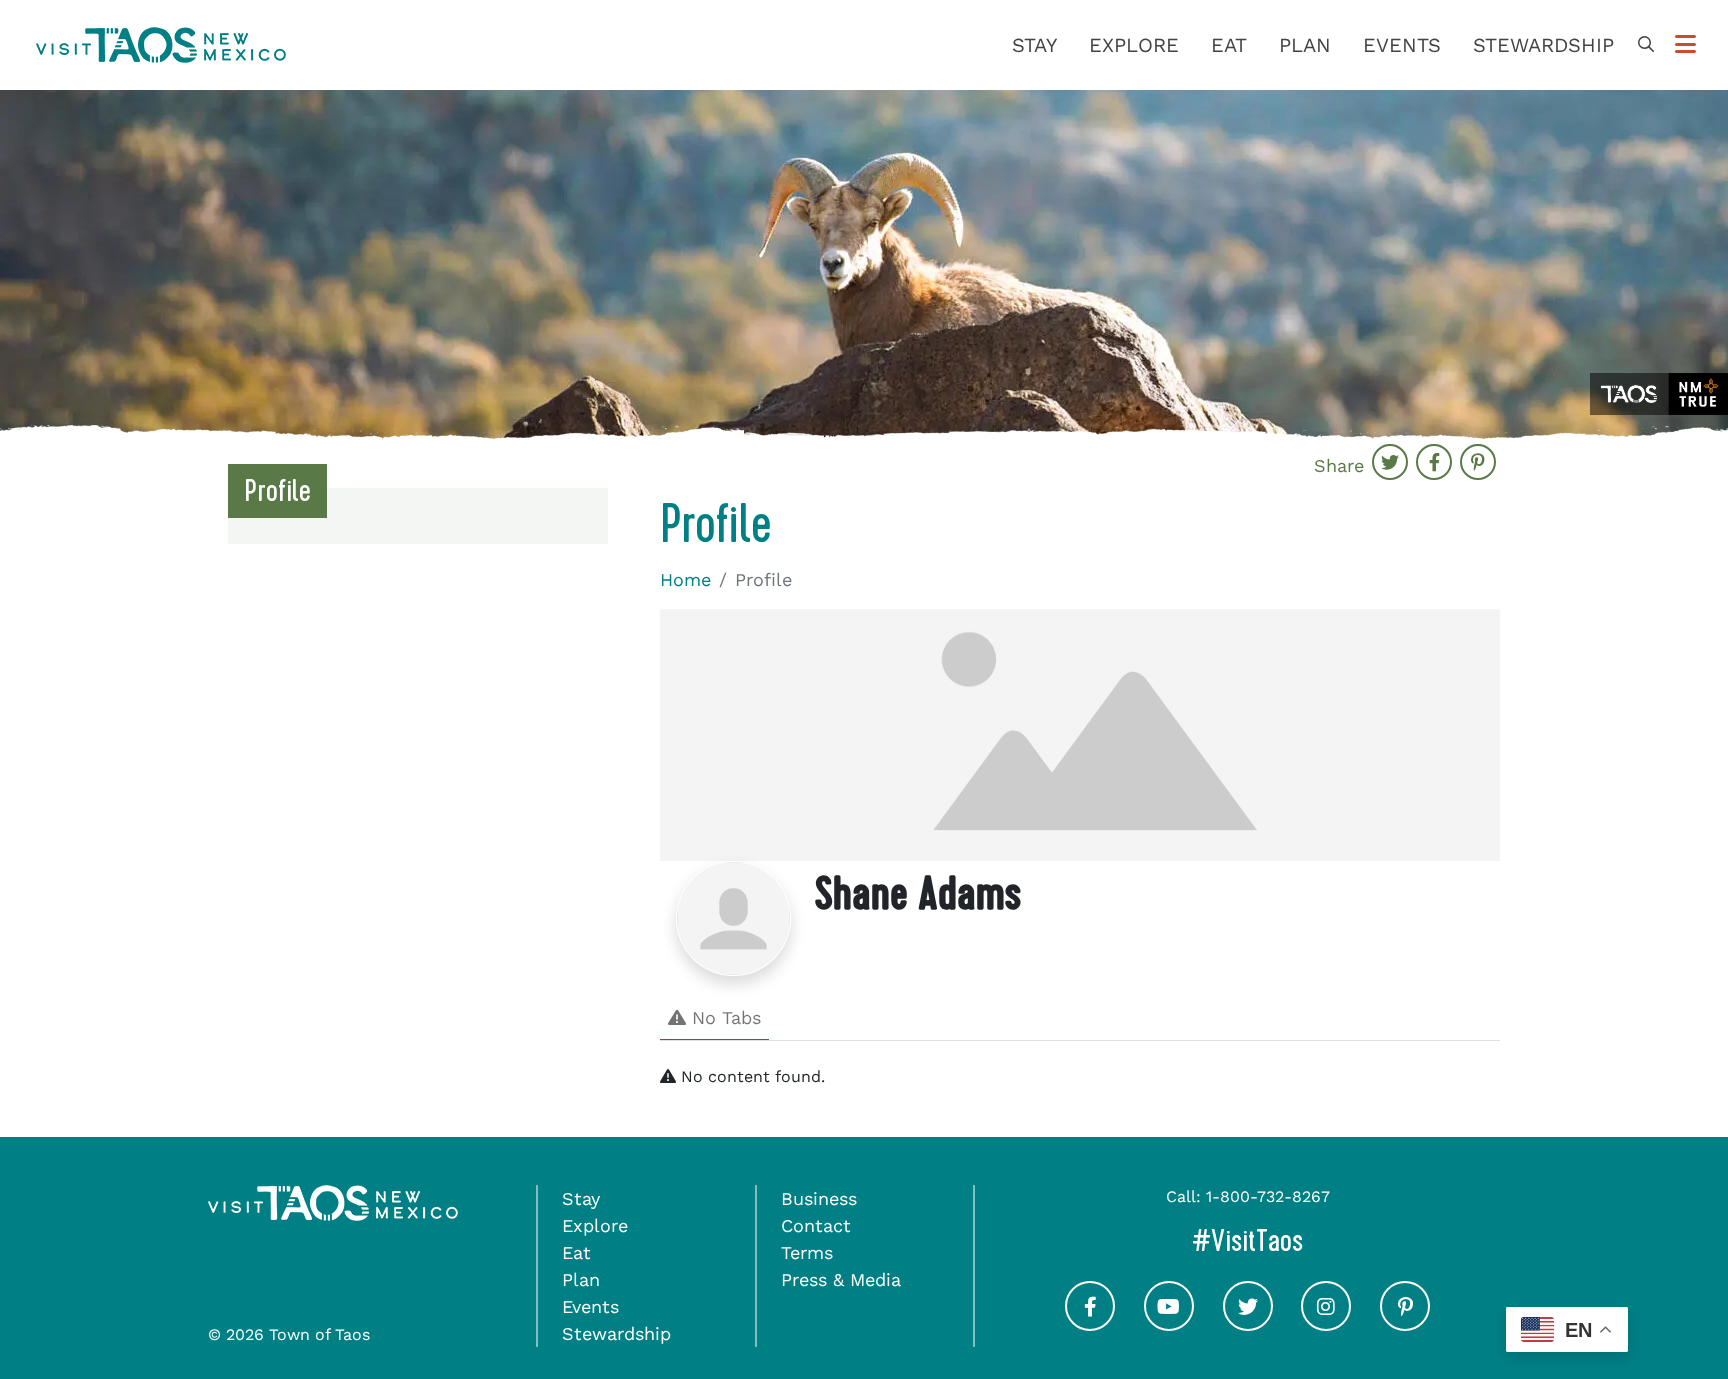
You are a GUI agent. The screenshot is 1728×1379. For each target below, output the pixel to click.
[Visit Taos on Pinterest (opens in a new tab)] (1405, 1323)
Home (685, 579)
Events (1402, 45)
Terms (807, 1252)
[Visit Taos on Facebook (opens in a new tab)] (1090, 1323)
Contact (816, 1225)
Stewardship (1543, 45)
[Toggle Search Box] (1646, 45)
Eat (1229, 45)
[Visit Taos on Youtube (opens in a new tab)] (1169, 1323)
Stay (1034, 45)
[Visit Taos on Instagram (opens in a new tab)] (1326, 1323)
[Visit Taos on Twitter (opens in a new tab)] (1248, 1323)
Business (819, 1198)
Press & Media (841, 1279)
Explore (1134, 45)
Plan (1305, 45)
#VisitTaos (1332, 1240)
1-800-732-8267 (1268, 1196)
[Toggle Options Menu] (1685, 45)
